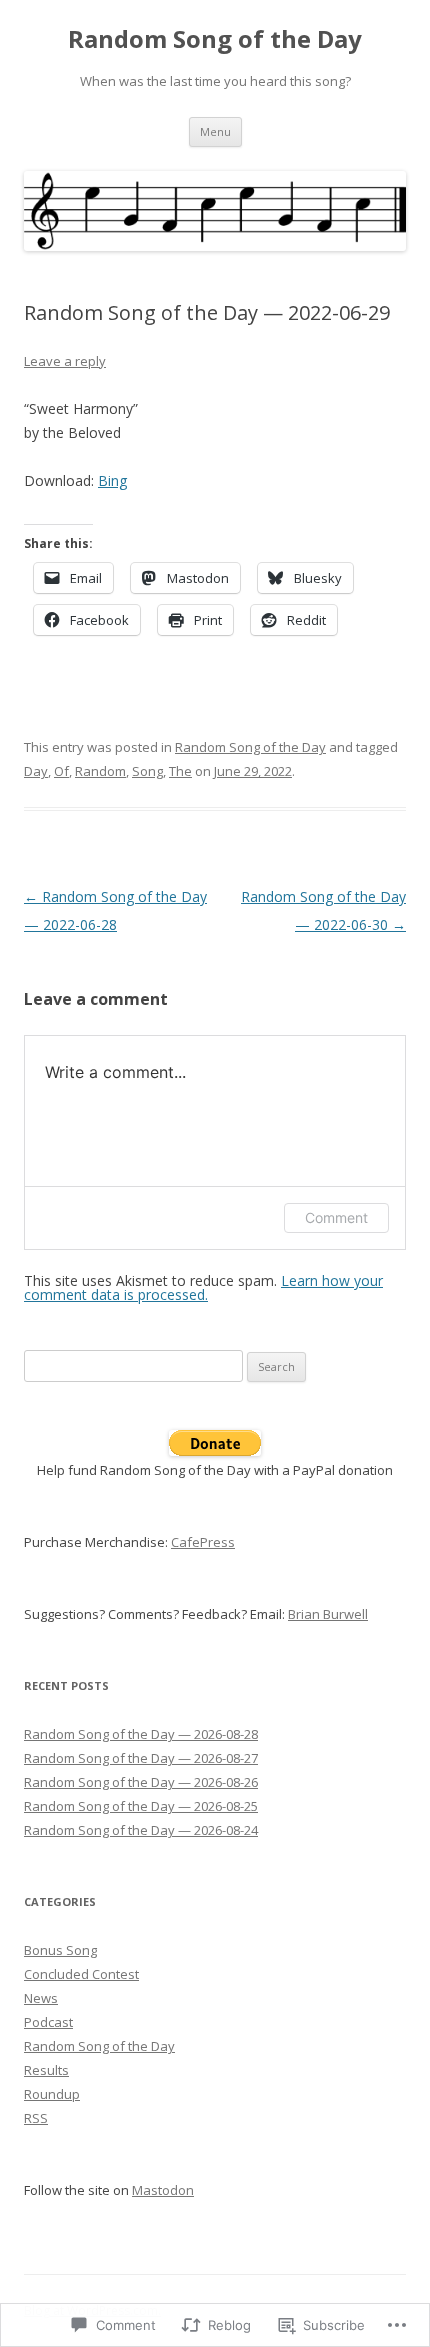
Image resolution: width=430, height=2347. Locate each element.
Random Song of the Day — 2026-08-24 (141, 1830)
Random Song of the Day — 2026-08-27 (141, 1758)
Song (147, 771)
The (180, 771)
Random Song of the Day (215, 39)
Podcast (48, 2022)
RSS (36, 2118)
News (41, 1998)
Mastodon (163, 2190)
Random (100, 771)
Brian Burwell (328, 1614)
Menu (215, 131)
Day (36, 771)
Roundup (52, 2094)
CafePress (203, 1542)
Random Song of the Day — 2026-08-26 (141, 1782)
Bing (112, 480)
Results (46, 2070)
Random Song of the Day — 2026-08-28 (141, 1734)
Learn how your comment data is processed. (203, 1287)
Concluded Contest (81, 1974)
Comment (336, 1217)
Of (61, 771)
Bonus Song (60, 1950)
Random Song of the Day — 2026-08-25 (141, 1806)
